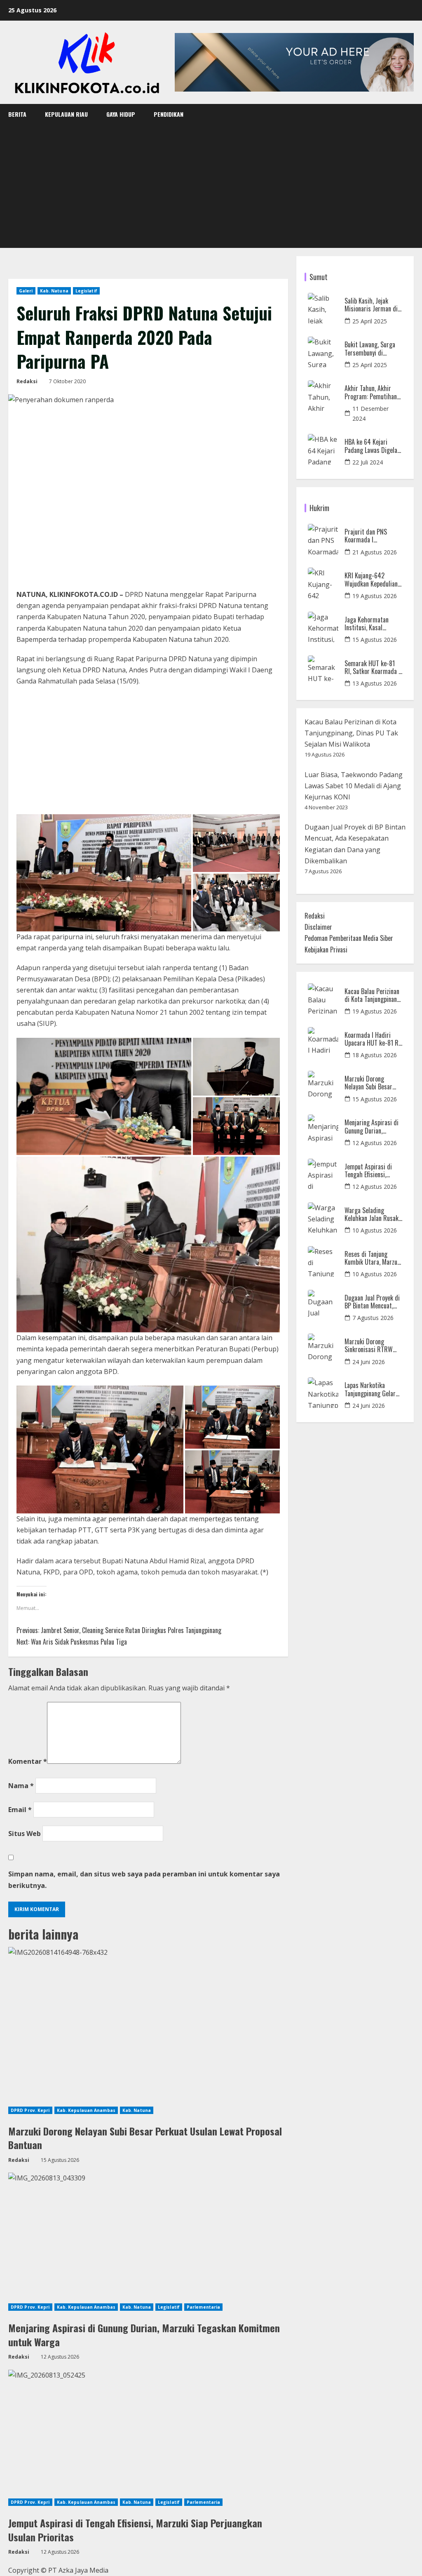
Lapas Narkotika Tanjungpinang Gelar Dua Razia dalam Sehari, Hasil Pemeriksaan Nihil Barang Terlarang (370, 1389)
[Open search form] (411, 114)
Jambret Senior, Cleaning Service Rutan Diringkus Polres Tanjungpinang (119, 1630)
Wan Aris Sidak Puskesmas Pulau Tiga (72, 1642)
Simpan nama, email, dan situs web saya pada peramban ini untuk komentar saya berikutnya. (144, 1880)
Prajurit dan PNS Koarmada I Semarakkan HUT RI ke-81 (370, 536)
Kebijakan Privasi (326, 950)
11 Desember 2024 (370, 414)
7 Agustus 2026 (373, 1318)
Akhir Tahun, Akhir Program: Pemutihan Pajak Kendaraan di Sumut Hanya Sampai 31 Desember (371, 392)
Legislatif (86, 291)
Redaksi (27, 381)
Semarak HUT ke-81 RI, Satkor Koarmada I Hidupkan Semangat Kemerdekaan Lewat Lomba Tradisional (372, 667)
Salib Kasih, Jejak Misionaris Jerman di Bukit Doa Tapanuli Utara (371, 305)
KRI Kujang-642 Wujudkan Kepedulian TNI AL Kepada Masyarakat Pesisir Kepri (371, 580)
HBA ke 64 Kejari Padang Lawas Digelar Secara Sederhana (372, 446)
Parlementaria (203, 2307)
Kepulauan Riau (66, 114)
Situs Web (25, 1834)
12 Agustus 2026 (375, 1143)
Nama (21, 1786)
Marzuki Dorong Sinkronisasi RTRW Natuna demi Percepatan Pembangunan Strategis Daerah (369, 1346)
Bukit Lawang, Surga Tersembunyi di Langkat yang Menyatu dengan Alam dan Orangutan (372, 349)
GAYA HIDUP (121, 114)
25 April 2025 (370, 321)
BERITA (17, 114)
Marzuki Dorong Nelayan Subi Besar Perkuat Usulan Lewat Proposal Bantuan (145, 2138)
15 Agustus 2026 (375, 640)
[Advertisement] (211, 186)
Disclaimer (318, 927)
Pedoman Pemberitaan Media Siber (349, 938)
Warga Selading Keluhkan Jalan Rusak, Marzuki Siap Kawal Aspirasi (372, 1214)
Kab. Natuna (54, 291)
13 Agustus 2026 (375, 683)
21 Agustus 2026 (375, 552)
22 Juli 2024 (368, 462)
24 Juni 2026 (369, 1362)
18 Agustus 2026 (375, 1055)
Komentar (28, 1761)
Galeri (26, 291)
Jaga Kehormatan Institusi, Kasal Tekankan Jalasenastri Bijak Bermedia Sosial (372, 624)
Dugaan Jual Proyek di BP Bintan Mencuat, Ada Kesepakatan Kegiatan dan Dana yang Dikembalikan (372, 1302)
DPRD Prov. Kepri (30, 2110)
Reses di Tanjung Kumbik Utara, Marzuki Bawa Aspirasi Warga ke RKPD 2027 (373, 1258)
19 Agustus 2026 (375, 596)
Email (20, 1810)
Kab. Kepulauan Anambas (86, 2110)
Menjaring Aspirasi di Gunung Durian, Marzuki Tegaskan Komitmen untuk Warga (144, 2335)
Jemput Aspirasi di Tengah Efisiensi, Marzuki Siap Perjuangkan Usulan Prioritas (135, 2530)
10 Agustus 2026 (375, 1230)
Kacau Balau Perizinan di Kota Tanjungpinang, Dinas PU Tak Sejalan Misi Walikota (351, 733)
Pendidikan (169, 114)
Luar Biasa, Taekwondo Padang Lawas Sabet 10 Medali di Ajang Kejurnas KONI (354, 786)
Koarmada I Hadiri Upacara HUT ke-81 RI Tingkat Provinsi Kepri (373, 1039)
